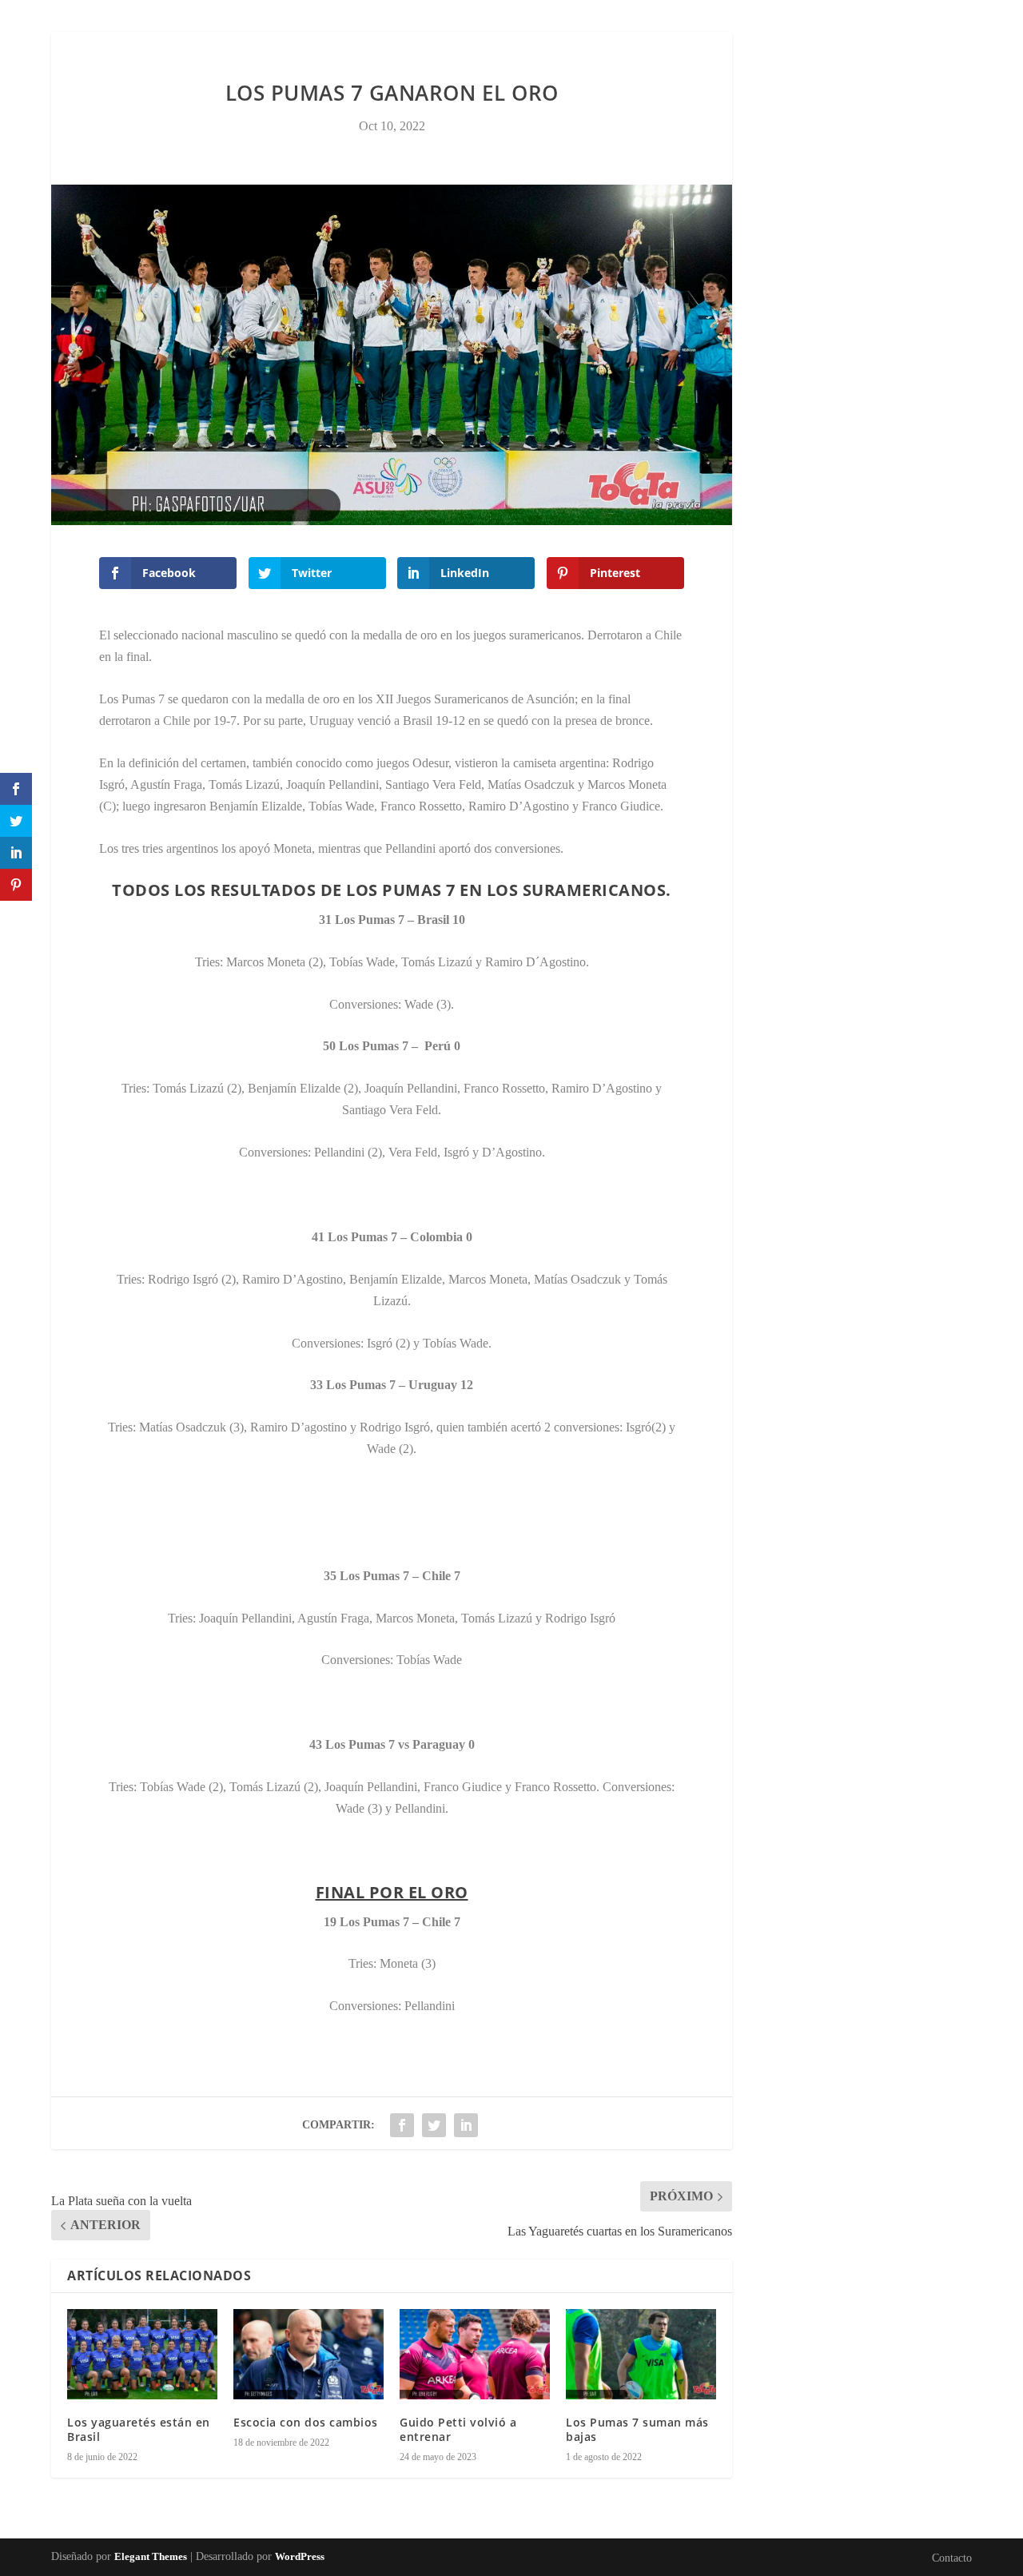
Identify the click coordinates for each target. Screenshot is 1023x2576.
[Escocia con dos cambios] (308, 2354)
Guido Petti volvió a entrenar (458, 2429)
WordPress (300, 2556)
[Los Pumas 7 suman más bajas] (641, 2354)
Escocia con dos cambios (306, 2422)
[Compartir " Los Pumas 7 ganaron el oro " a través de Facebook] (402, 2125)
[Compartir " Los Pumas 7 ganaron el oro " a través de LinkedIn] (466, 2125)
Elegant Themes (151, 2556)
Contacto (512, 43)
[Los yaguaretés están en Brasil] (142, 2354)
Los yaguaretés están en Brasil (139, 2429)
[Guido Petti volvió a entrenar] (475, 2354)
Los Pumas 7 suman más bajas (637, 2429)
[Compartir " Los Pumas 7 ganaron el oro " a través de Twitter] (434, 2125)
